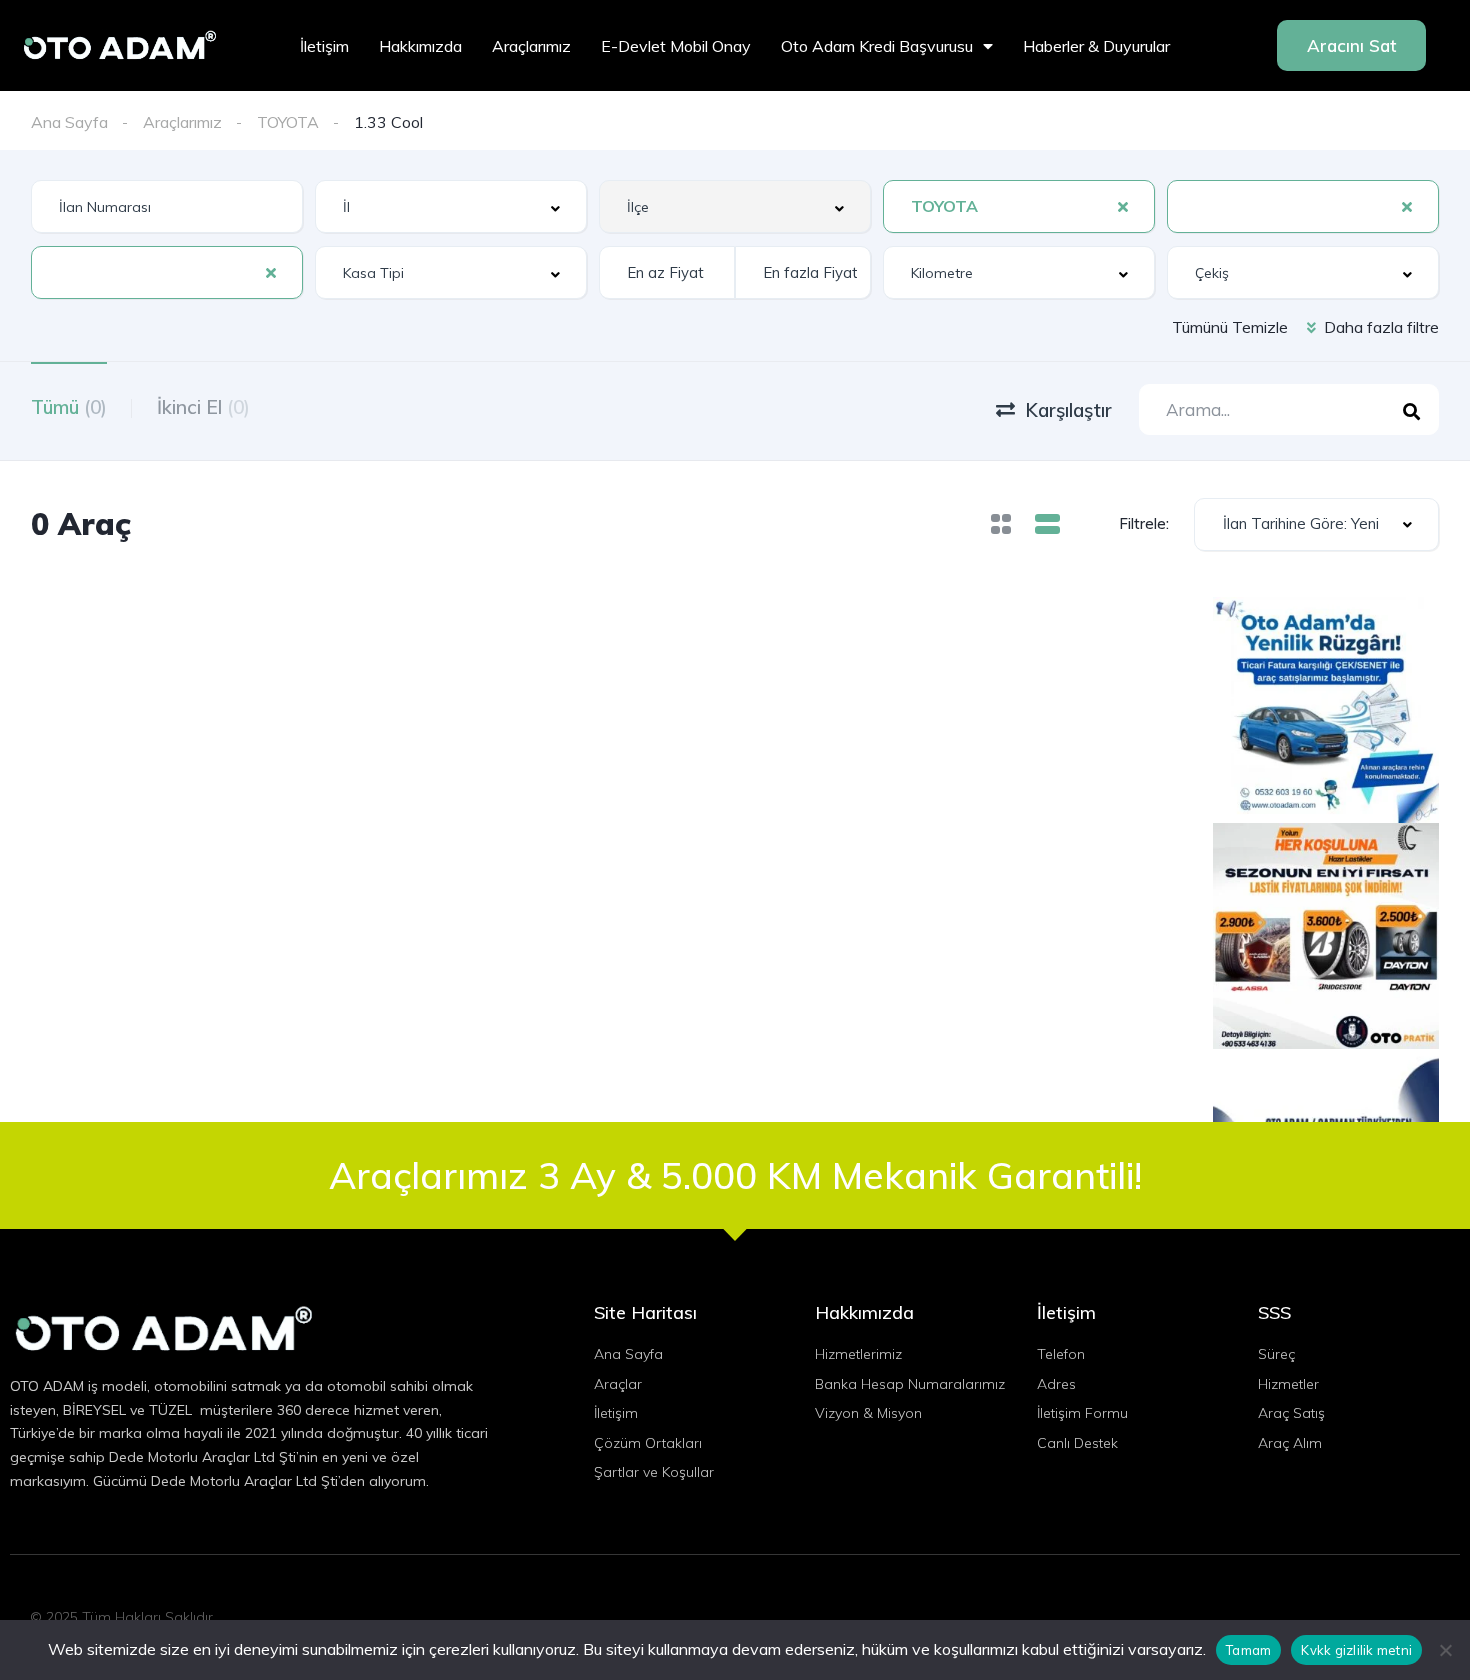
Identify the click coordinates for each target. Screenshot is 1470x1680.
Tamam (1248, 1650)
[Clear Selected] (1123, 206)
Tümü (69, 407)
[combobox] (451, 206)
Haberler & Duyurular (1096, 46)
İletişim (324, 46)
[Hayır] (1445, 1650)
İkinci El (203, 407)
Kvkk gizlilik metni (1356, 1650)
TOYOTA (288, 122)
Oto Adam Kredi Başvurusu (877, 46)
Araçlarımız (531, 46)
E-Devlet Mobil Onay (676, 46)
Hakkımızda (420, 46)
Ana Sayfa (69, 122)
